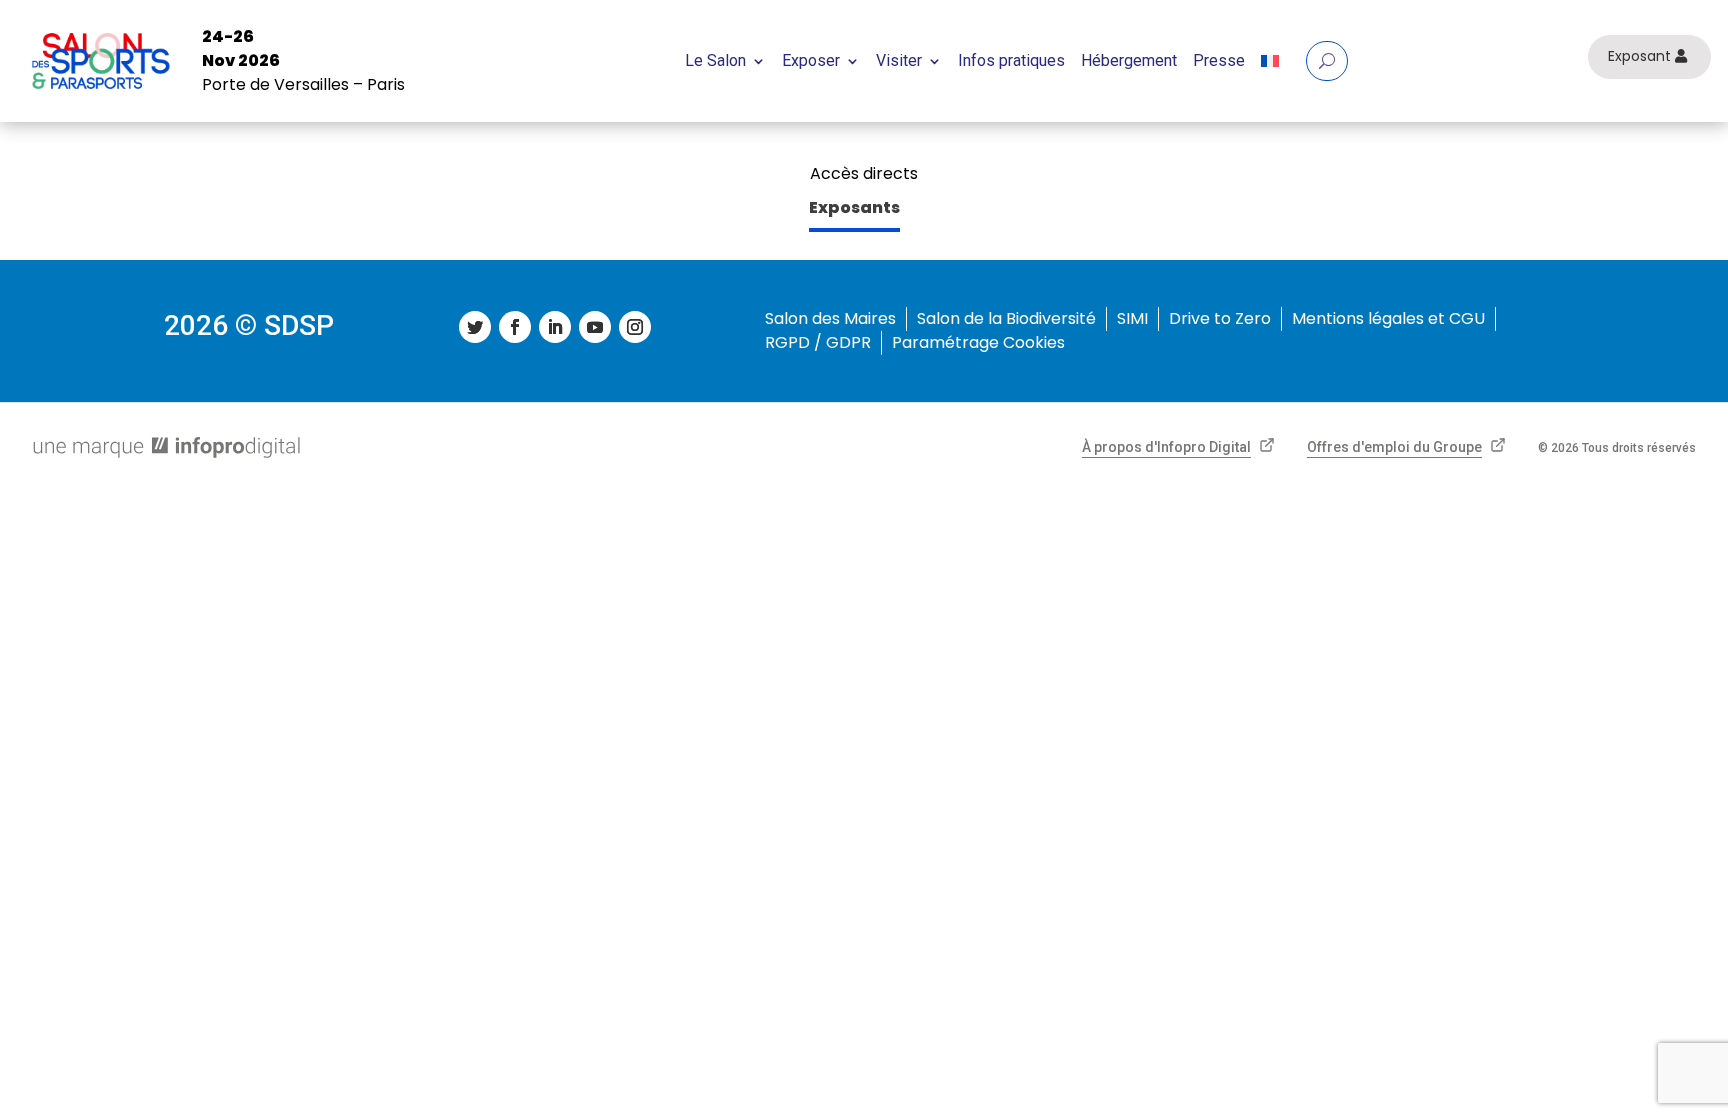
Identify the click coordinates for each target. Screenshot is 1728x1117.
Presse (1219, 60)
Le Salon (715, 60)
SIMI (1132, 318)
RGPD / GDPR (818, 342)
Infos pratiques (1011, 60)
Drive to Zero (1220, 318)
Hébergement (1129, 60)
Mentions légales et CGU (1388, 318)
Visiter (899, 60)
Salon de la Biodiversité (1006, 318)
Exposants (854, 207)
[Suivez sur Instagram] (635, 327)
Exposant (1639, 56)
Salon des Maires (830, 318)
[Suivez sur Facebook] (515, 327)
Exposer (811, 60)
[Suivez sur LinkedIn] (555, 327)
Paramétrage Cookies (978, 342)
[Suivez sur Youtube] (595, 327)
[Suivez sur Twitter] (475, 327)
